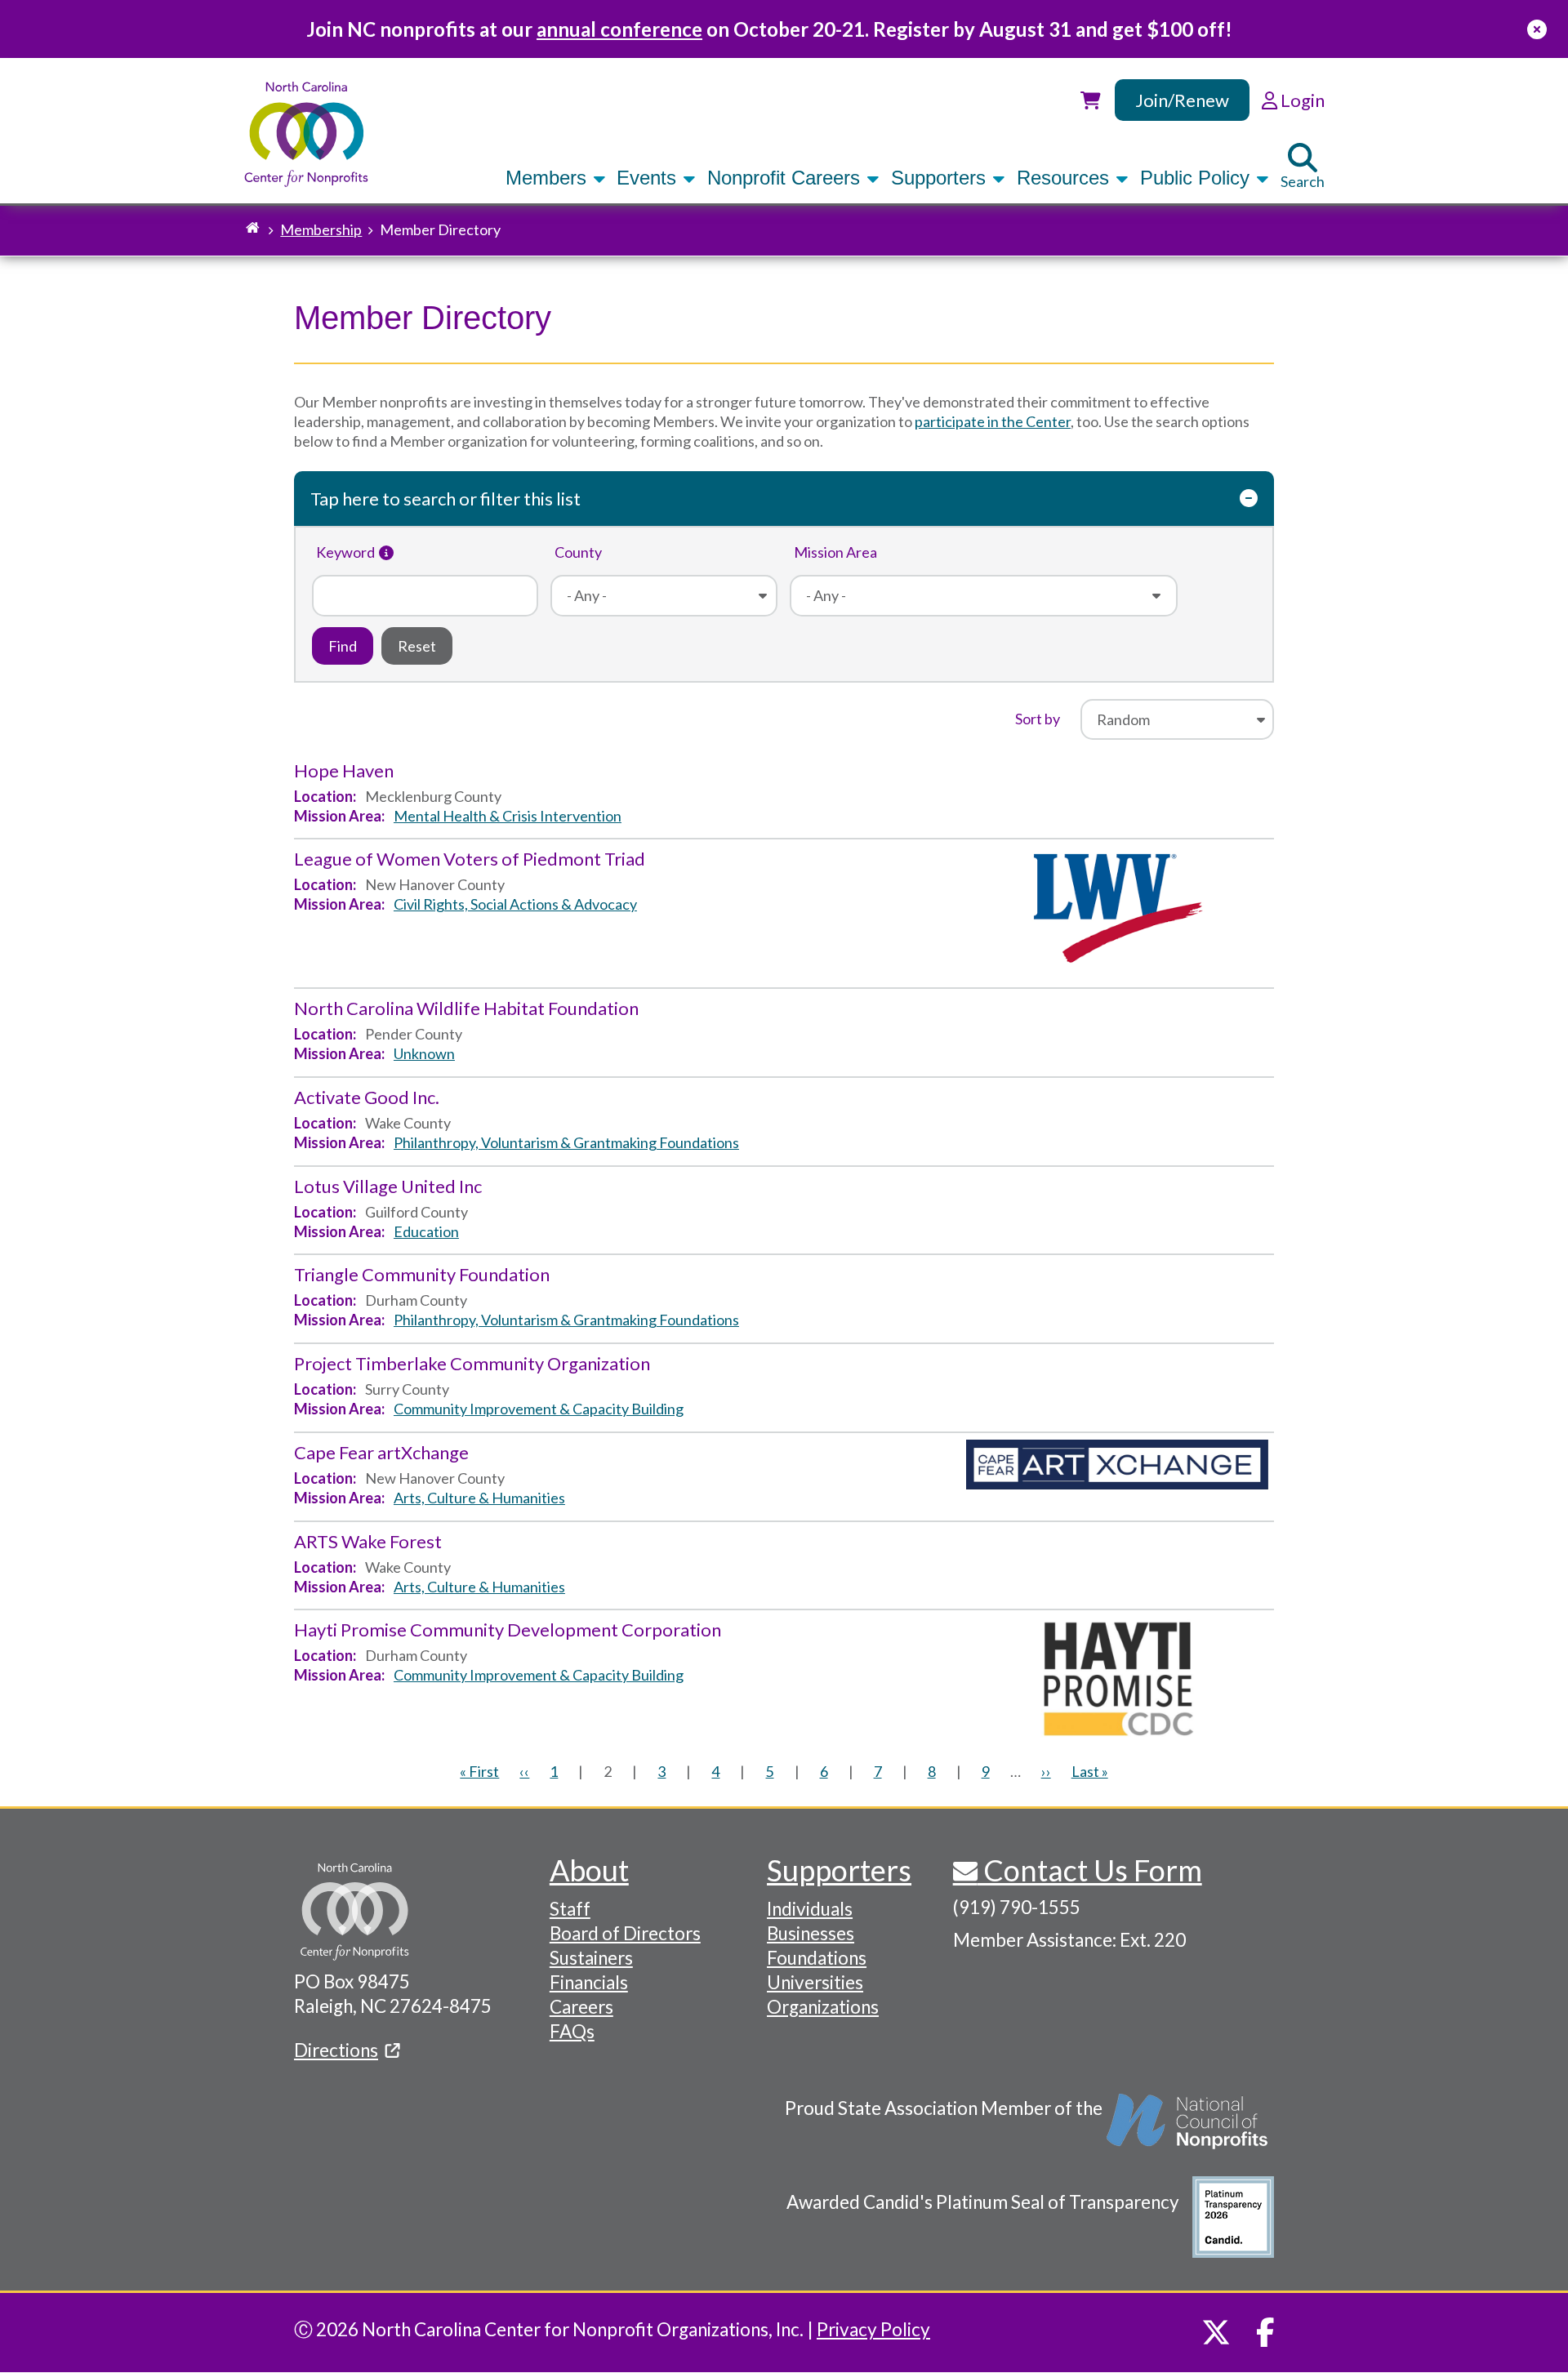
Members (549, 178)
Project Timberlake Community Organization (472, 1363)
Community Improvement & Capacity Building (539, 1409)
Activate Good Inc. (367, 1097)
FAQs (572, 2031)
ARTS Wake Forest (368, 1541)
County (578, 552)
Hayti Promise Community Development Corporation (508, 1629)
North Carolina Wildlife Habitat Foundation (466, 1008)
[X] (1216, 2332)
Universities (815, 1982)
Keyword (345, 552)
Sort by (1038, 719)
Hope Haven (344, 770)
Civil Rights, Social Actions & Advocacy (515, 904)
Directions (336, 2050)
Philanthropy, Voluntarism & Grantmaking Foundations (566, 1142)
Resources (1066, 178)
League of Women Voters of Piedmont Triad (470, 859)
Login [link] (1301, 100)
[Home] (307, 134)
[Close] (1537, 29)
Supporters (941, 178)
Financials (589, 1982)
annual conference (619, 29)
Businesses (811, 1933)
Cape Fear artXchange (381, 1452)
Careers (581, 2007)
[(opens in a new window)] (1188, 2130)
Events (649, 178)
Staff (570, 1909)
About (589, 1870)
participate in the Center (993, 421)
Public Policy (1198, 178)
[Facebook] (1265, 2332)
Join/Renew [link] (1182, 100)
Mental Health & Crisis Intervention (508, 816)
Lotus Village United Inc (388, 1186)
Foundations (817, 1958)
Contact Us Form (1090, 1870)
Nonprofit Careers (786, 178)
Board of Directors (625, 1933)
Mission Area (835, 552)
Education (426, 1231)
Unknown (424, 1053)
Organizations (823, 2007)
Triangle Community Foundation (422, 1274)
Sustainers (591, 1958)
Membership (321, 229)
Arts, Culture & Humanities (479, 1498)
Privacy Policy (873, 2329)
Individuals (810, 1909)
